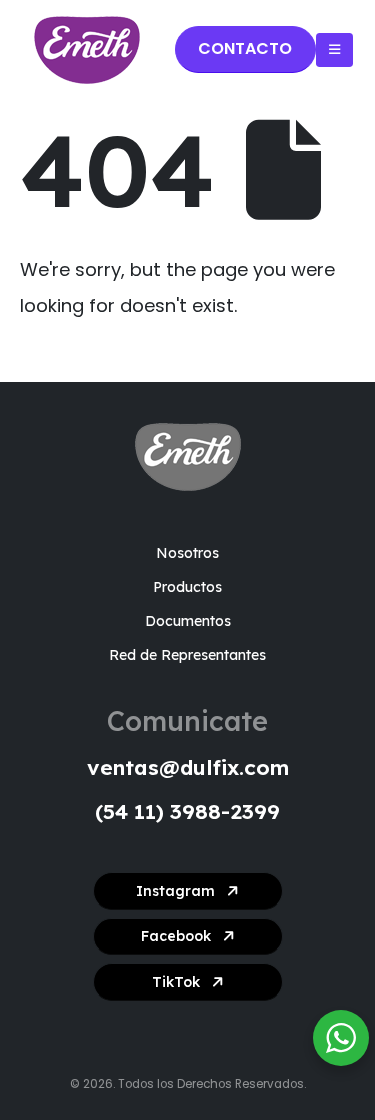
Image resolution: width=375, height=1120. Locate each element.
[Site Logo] (87, 50)
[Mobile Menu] (334, 50)
